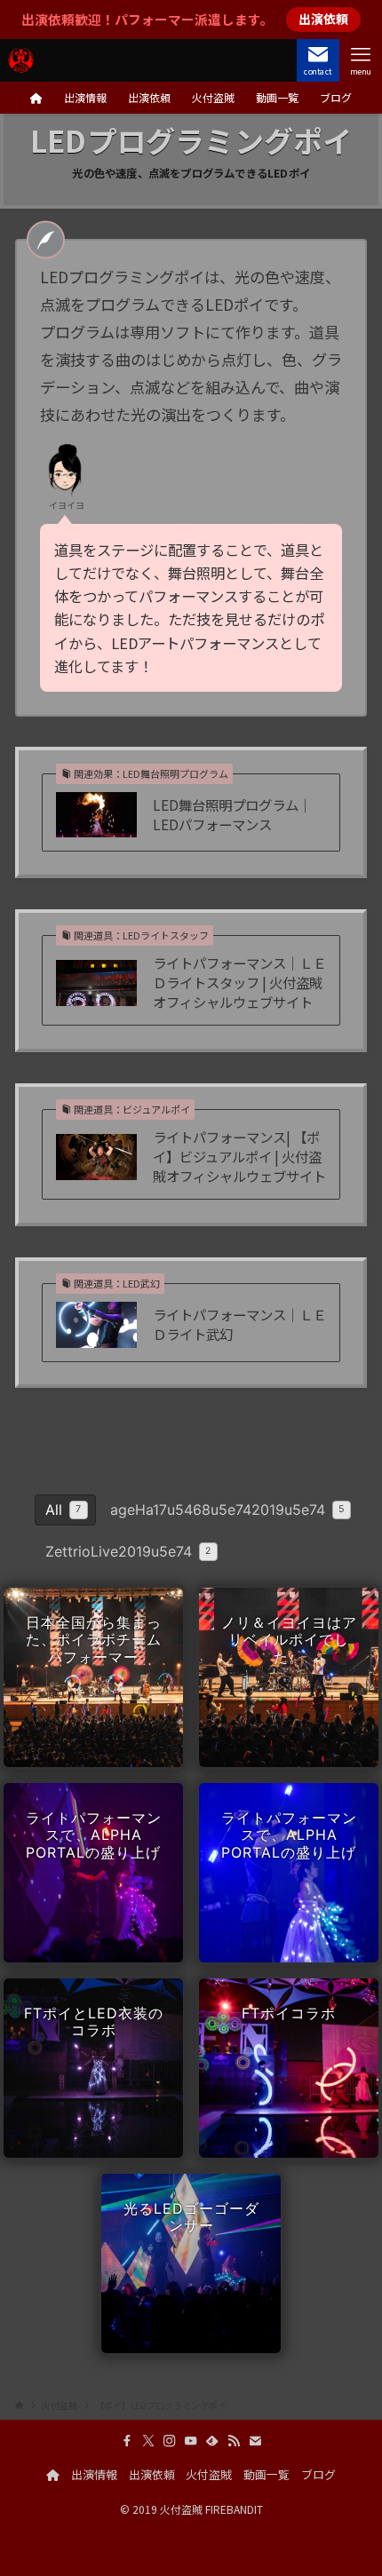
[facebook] (127, 2441)
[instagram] (170, 2441)
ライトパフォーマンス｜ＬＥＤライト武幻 (239, 1324)
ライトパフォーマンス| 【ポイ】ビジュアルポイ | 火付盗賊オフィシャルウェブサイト (239, 1156)
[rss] (234, 2441)
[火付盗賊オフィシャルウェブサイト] (21, 60)
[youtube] (191, 2441)
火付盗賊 (209, 2474)
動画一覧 (267, 2474)
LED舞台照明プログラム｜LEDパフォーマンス (232, 815)
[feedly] (212, 2441)
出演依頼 (152, 2474)
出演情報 (94, 2474)
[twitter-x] (148, 2441)
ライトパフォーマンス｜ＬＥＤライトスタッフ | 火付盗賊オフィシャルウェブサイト (239, 982)
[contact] (255, 2441)
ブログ (318, 2474)
